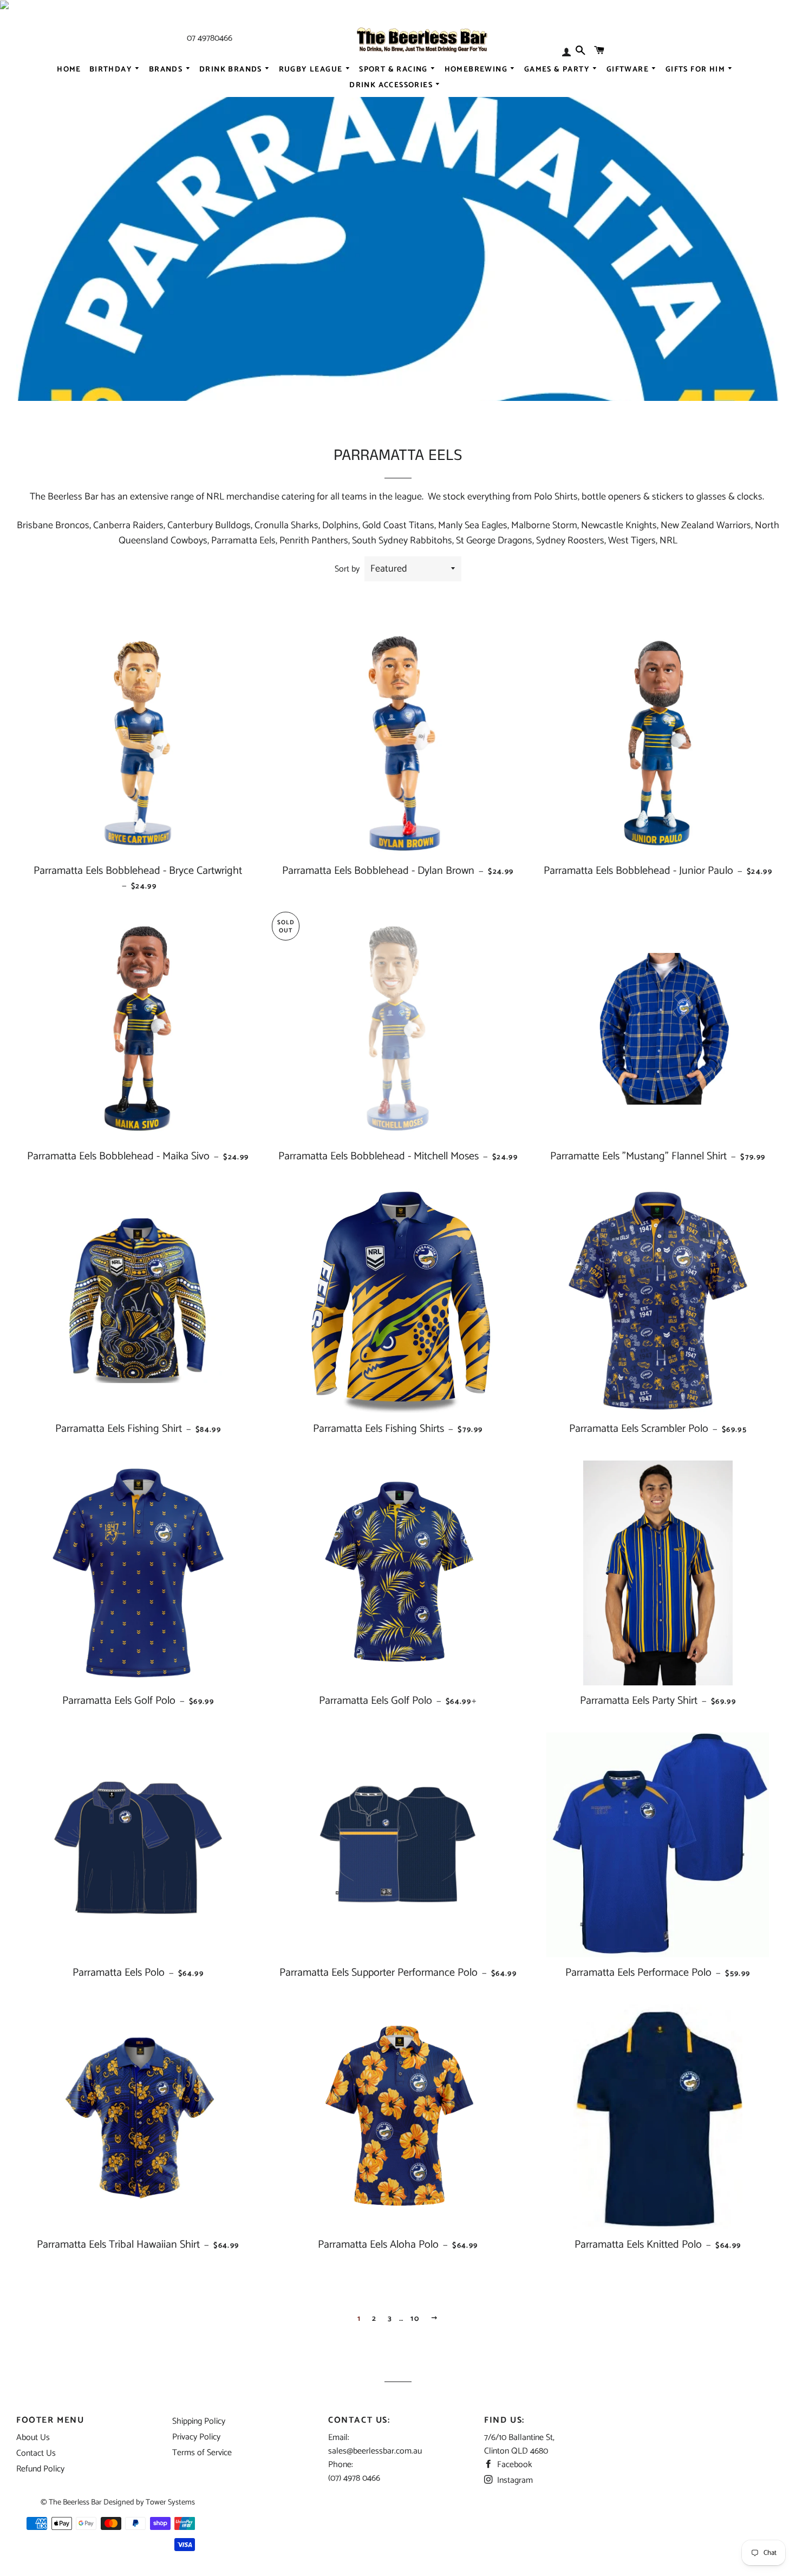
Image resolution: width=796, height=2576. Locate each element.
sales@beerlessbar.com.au (375, 2451)
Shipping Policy (199, 2421)
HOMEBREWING (477, 69)
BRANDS (167, 69)
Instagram (514, 2480)
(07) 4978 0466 (354, 2478)
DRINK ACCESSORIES (392, 85)
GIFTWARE (629, 69)
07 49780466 (210, 38)
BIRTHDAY (112, 69)
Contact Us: (359, 2420)
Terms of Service (202, 2453)
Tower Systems (170, 2502)
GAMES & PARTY (558, 69)
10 (415, 2319)
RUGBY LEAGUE (312, 69)
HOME (69, 69)
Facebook (514, 2465)
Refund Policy (40, 2469)
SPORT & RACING (394, 69)
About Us (33, 2438)
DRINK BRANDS (232, 69)
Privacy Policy (196, 2437)
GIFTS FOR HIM (697, 69)
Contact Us (36, 2453)
